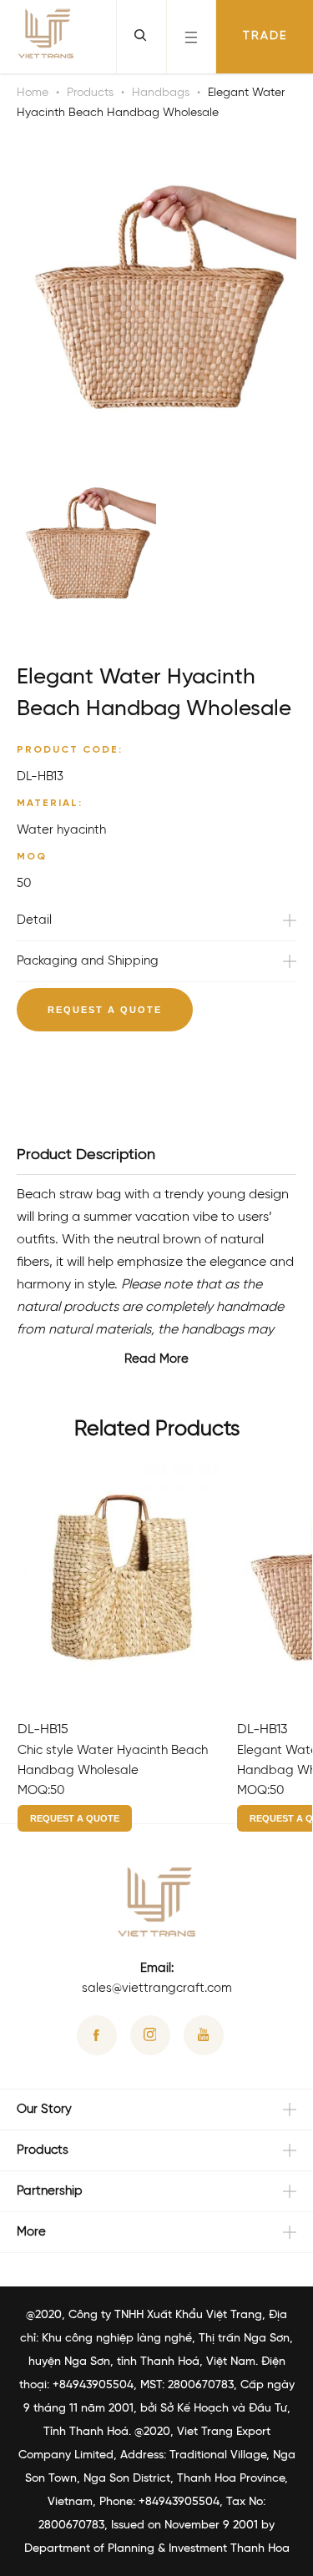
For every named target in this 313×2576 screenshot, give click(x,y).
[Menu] (191, 37)
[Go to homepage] (46, 37)
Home (33, 93)
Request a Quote (105, 1010)
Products (90, 93)
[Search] (141, 37)
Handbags (161, 93)
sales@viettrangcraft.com (157, 1989)
